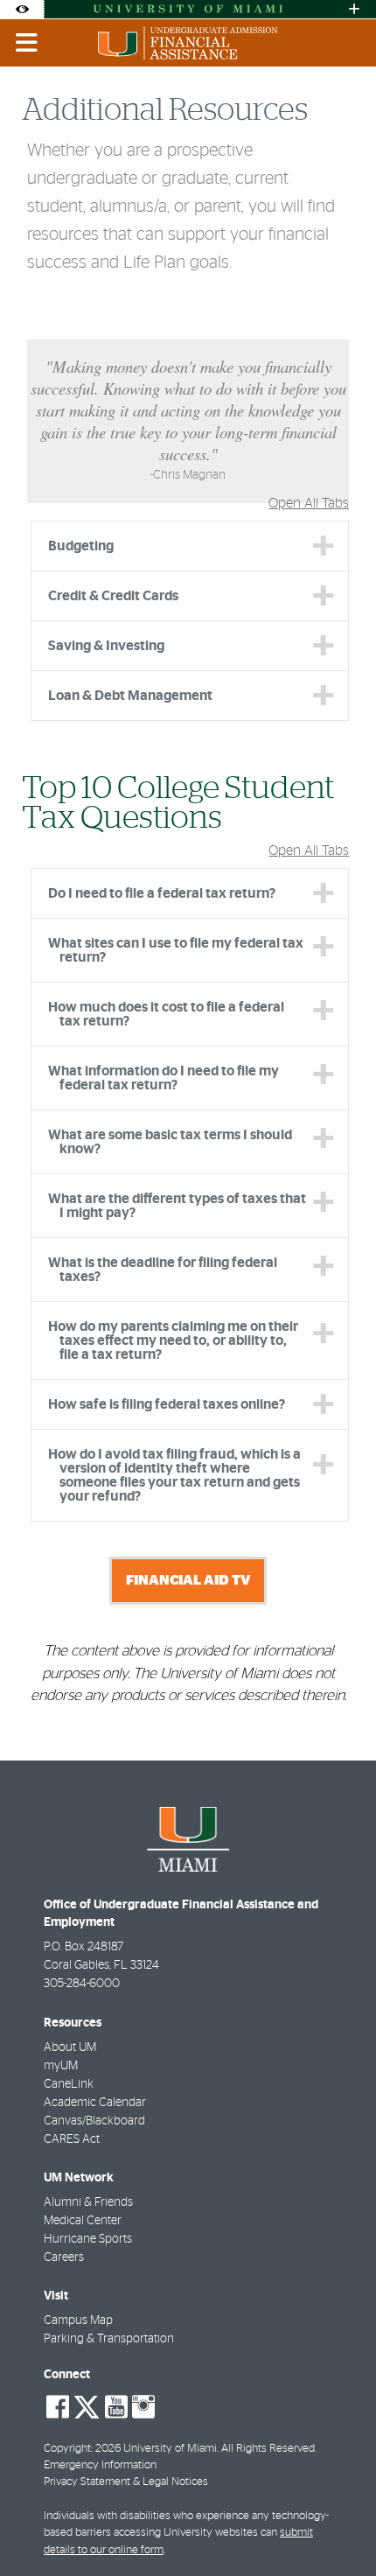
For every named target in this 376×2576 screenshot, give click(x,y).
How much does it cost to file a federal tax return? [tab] (166, 1014)
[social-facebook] (58, 2407)
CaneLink (69, 2084)
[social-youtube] (116, 2407)
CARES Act (72, 2139)
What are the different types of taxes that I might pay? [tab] (177, 1206)
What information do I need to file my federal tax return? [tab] (164, 1078)
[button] (338, 2527)
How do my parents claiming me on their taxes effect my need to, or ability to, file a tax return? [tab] (173, 1340)
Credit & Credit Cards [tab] (113, 596)
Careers (64, 2257)
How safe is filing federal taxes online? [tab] (167, 1404)
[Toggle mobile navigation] (27, 43)
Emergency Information (100, 2465)
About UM (70, 2047)
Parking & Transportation (109, 2339)
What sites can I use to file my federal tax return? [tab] (176, 950)
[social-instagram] (143, 2407)
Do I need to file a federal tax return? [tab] (162, 893)
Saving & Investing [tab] (106, 646)
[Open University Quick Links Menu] (354, 9)
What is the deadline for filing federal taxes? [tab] (163, 1270)
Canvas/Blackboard (94, 2121)
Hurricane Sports (88, 2239)
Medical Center (83, 2221)
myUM (61, 2066)
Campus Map (78, 2320)
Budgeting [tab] (81, 546)
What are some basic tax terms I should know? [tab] (170, 1142)
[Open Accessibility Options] (22, 9)
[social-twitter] (87, 2405)
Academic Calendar (95, 2103)
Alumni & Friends (88, 2202)
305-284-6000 (82, 1984)
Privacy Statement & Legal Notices (126, 2482)
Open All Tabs (309, 503)
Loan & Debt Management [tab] (130, 696)
